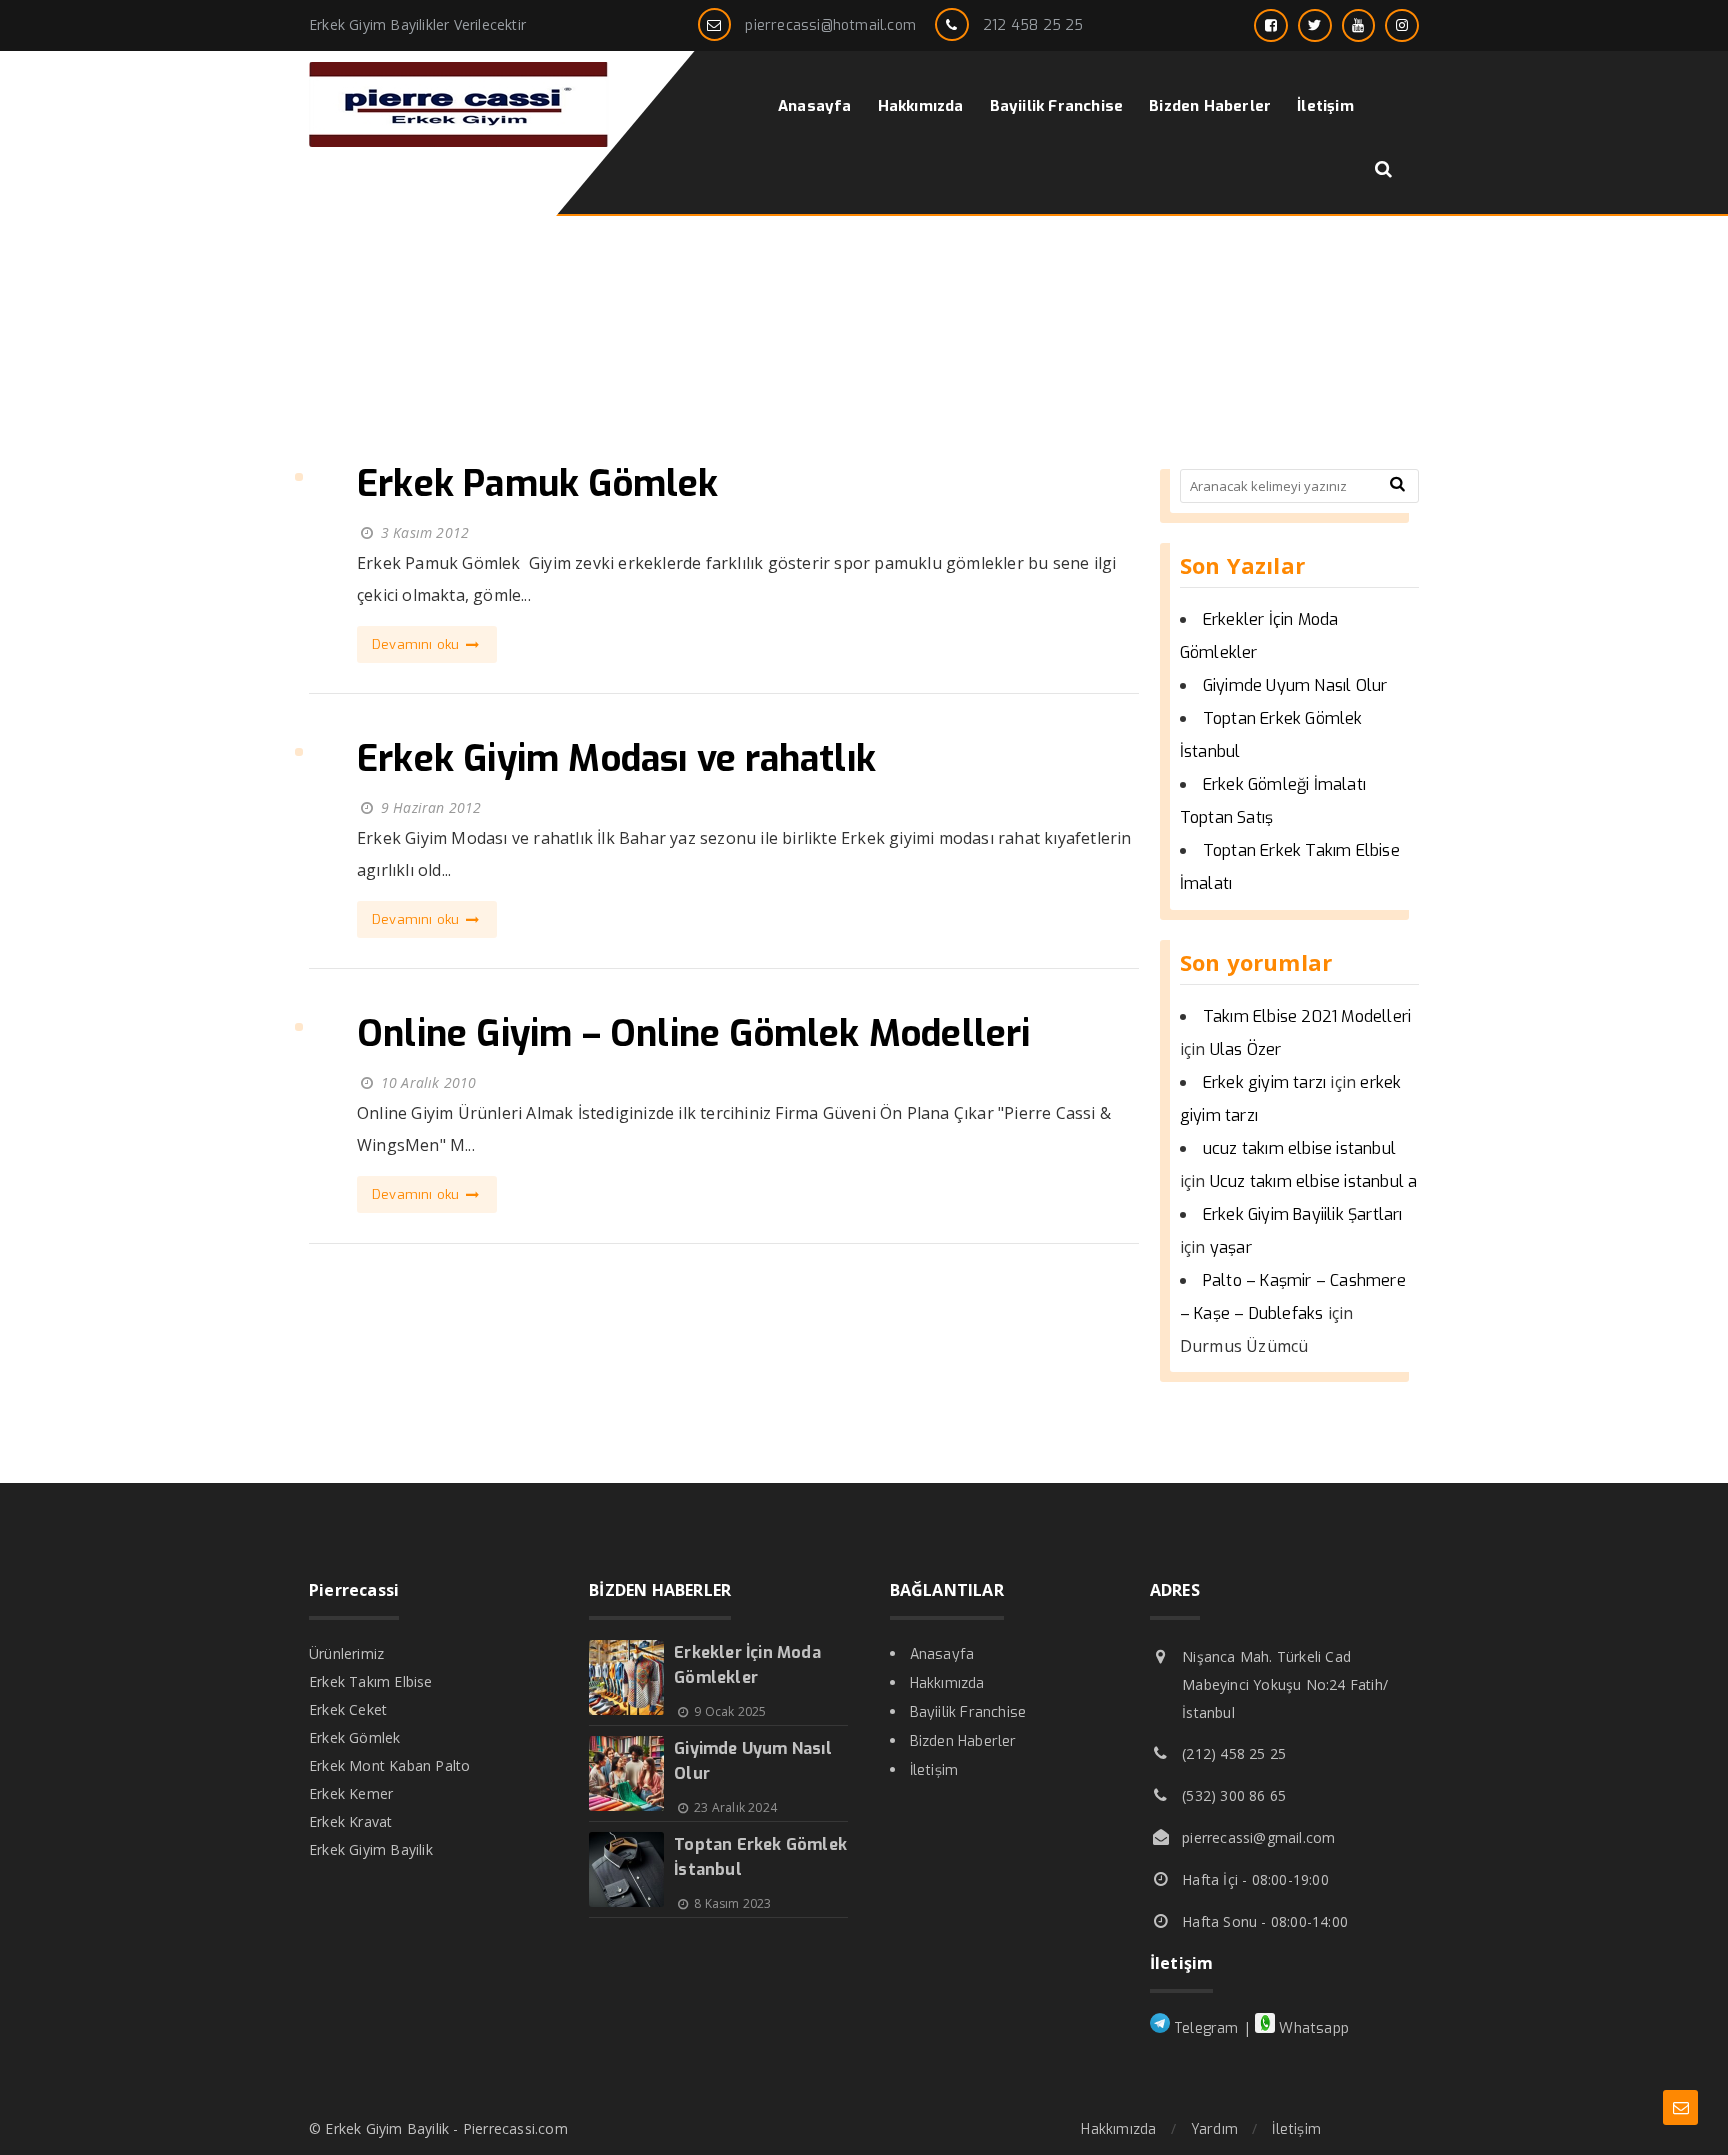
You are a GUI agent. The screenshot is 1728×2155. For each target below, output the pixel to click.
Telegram (1204, 2028)
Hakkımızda (947, 1683)
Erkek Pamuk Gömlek (538, 484)
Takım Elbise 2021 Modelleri (1307, 1016)
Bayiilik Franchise (968, 1712)
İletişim (934, 1770)
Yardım (1214, 2129)
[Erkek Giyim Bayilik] (459, 141)
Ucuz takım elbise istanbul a (1314, 1181)
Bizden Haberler (963, 1741)
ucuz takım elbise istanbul (1299, 1148)
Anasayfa (942, 1654)
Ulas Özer (1246, 1049)
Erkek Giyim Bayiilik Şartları (1303, 1214)
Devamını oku (418, 644)
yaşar (1231, 1247)
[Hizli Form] (1680, 2107)
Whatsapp (1312, 2028)
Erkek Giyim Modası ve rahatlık (616, 759)
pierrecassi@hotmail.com (830, 25)
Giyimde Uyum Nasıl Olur (1295, 685)
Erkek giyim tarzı (1264, 1082)
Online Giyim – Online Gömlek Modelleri (694, 1034)
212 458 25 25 (1033, 25)
